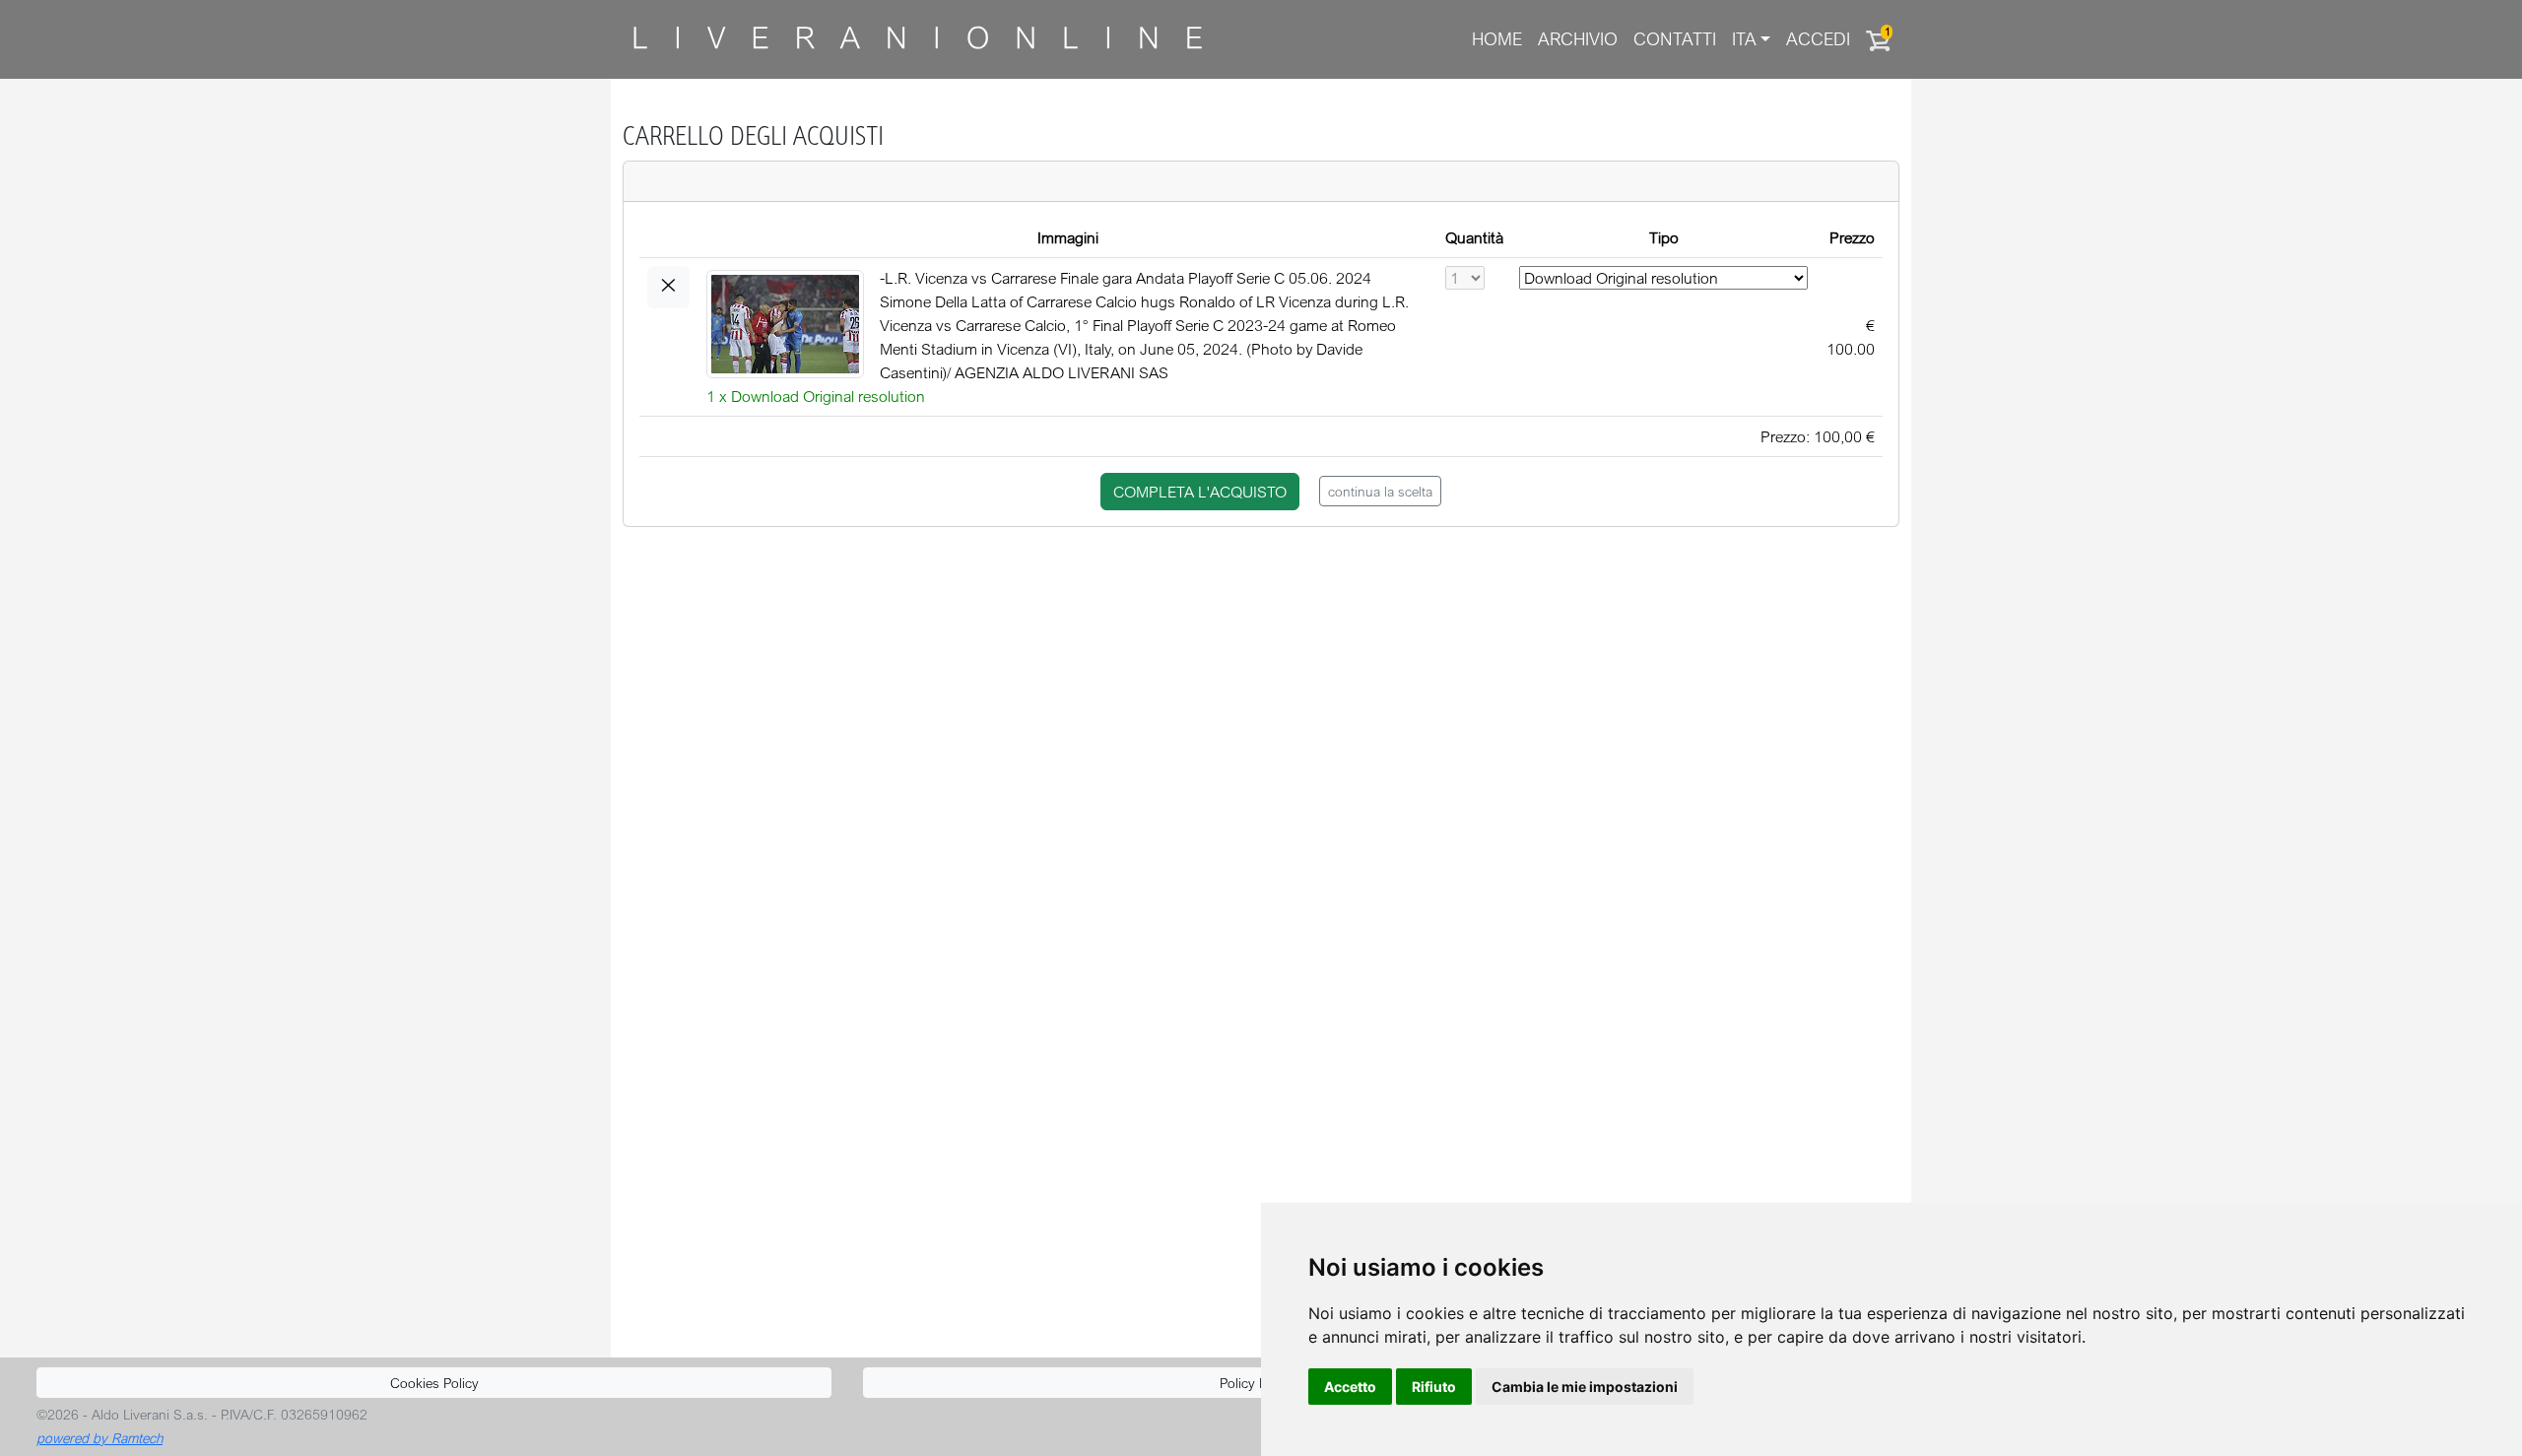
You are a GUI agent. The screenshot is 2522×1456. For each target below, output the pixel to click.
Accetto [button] (1350, 1387)
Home (1497, 39)
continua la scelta (1380, 491)
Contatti (1675, 39)
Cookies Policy (434, 1383)
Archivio (1578, 39)
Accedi (1818, 39)
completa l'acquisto (1200, 492)
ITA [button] (1744, 39)
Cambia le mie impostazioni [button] (1585, 1387)
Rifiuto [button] (1434, 1387)
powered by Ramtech (100, 1438)
